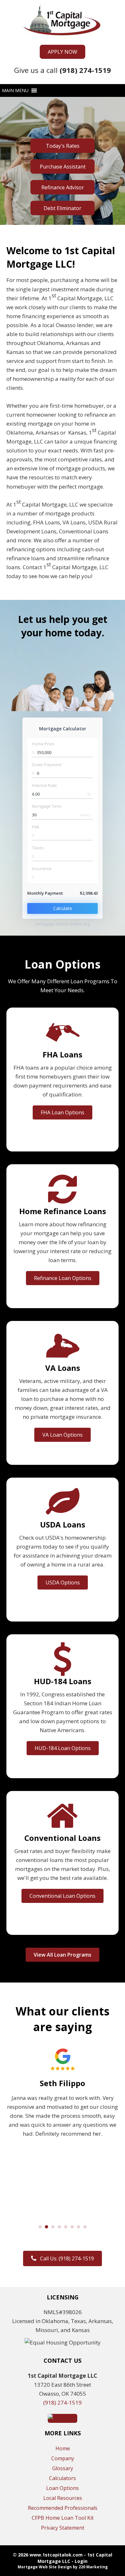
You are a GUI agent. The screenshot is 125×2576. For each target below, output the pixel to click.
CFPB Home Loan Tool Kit (63, 2518)
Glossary (63, 2468)
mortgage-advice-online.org (63, 924)
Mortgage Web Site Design (45, 2567)
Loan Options (63, 2488)
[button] (63, 52)
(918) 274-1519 (63, 2403)
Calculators (63, 2478)
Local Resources (63, 2498)
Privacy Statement (63, 2528)
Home (63, 2448)
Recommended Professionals (63, 2508)
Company (63, 2458)
